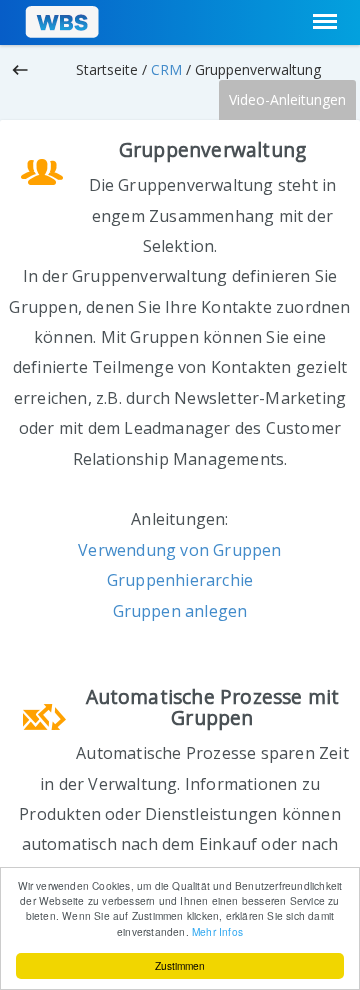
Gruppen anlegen (180, 611)
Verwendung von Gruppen (179, 550)
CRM (166, 69)
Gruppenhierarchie (180, 580)
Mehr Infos (217, 931)
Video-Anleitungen (287, 99)
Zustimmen (180, 965)
